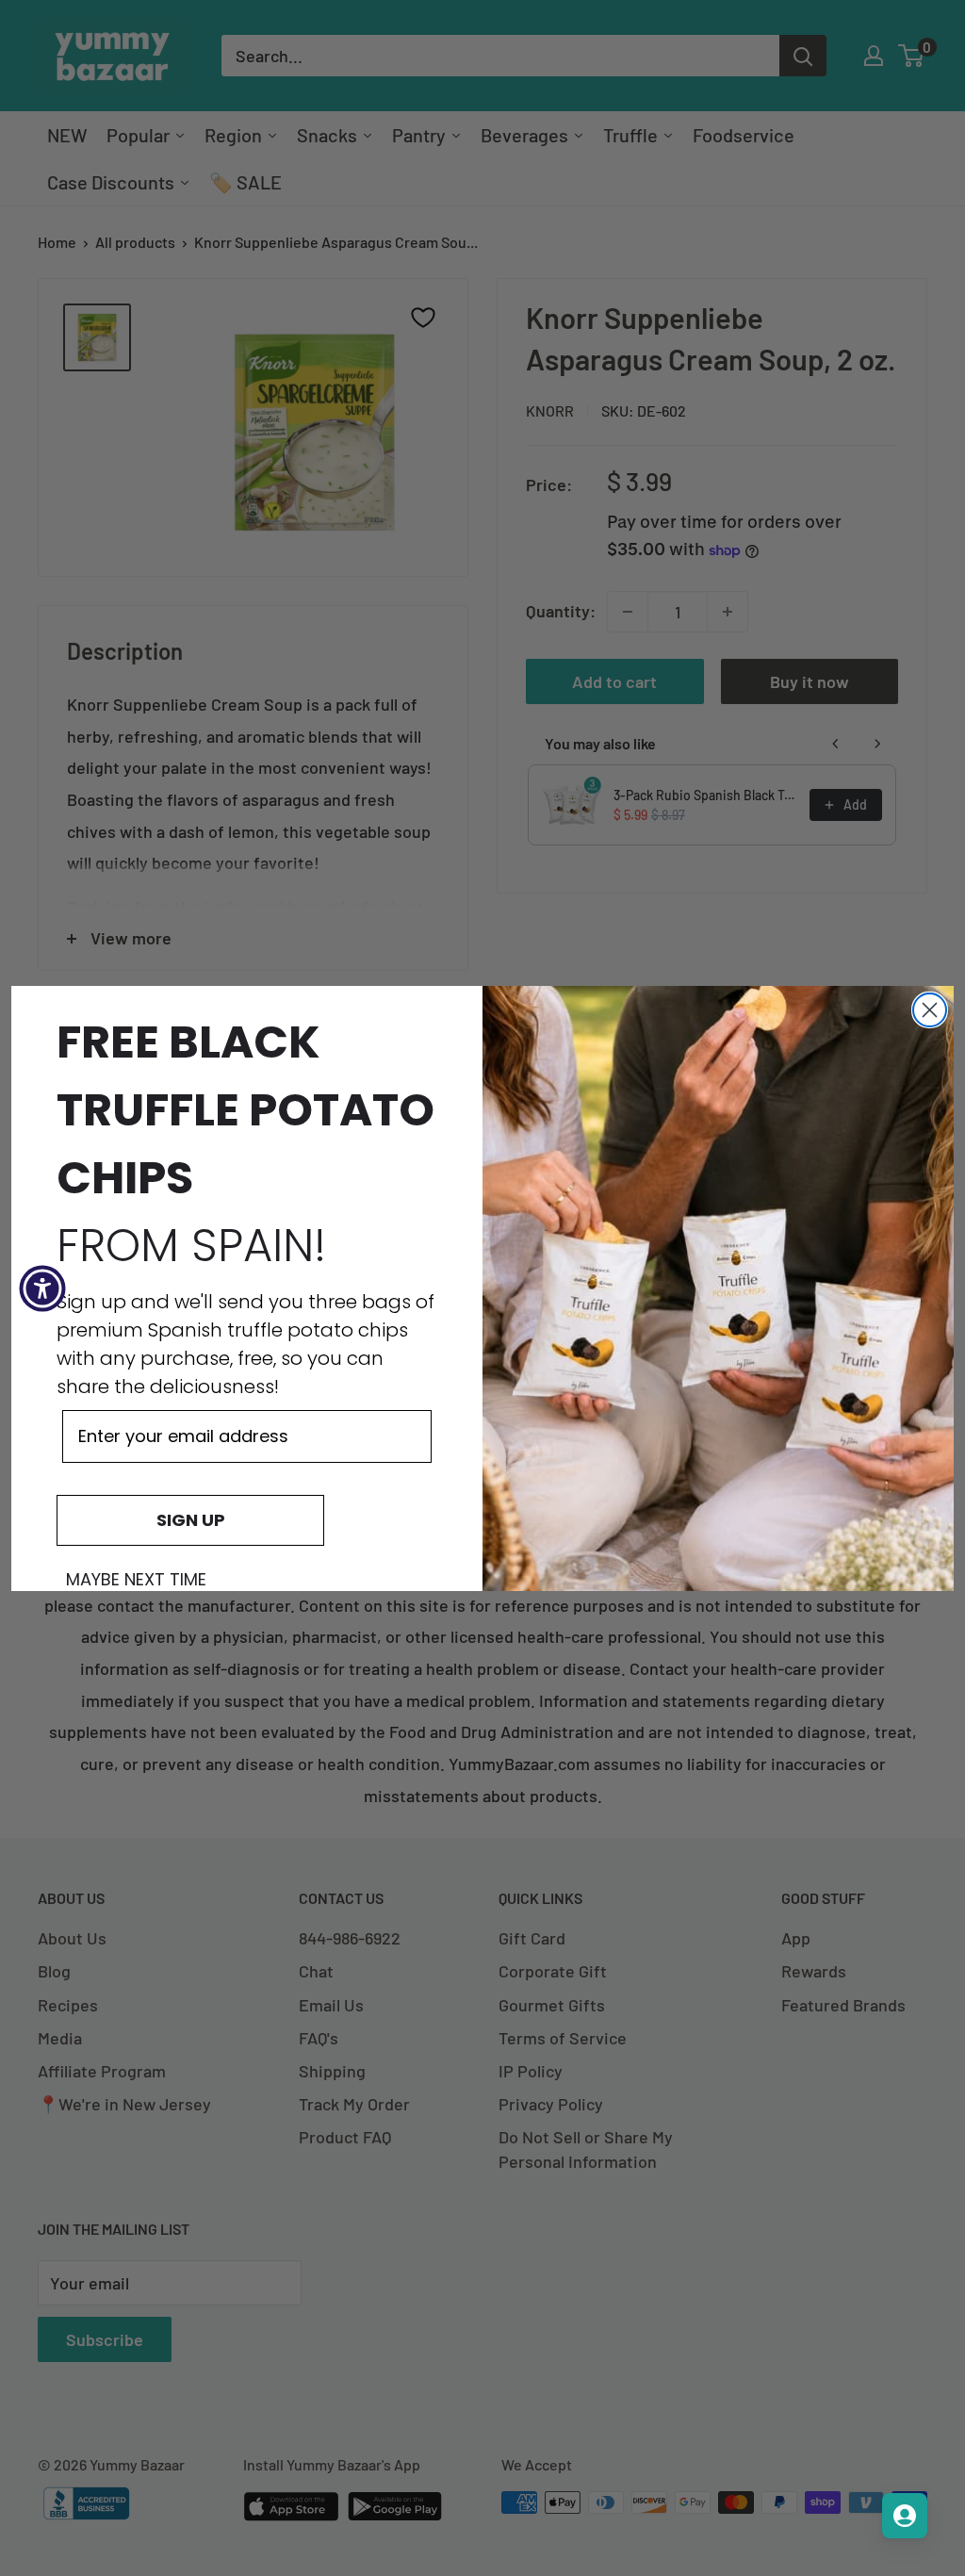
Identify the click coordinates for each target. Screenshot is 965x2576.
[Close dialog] (930, 1010)
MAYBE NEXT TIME (136, 1580)
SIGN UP (191, 1520)
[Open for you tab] (905, 2516)
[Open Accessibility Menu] (42, 1288)
